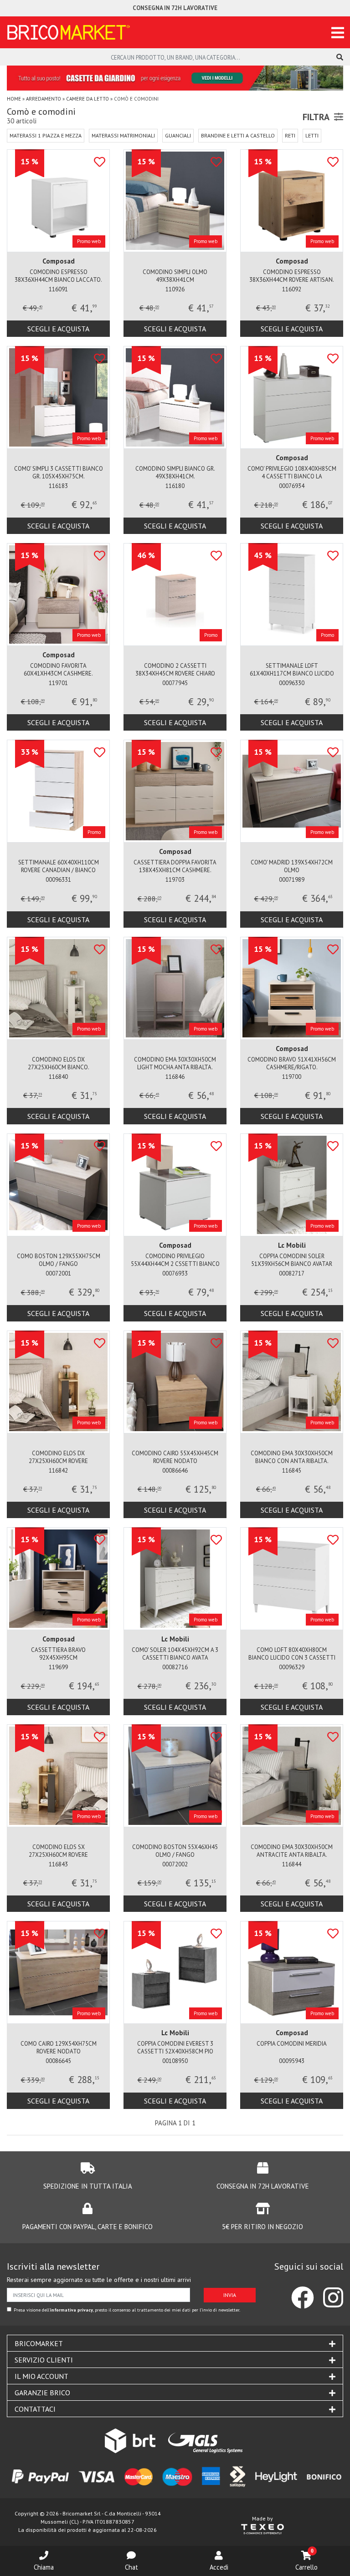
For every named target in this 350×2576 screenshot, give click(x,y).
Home (14, 99)
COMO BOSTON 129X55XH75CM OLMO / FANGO (59, 1260)
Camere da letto (87, 99)
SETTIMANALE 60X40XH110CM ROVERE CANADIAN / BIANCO (59, 866)
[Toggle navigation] (338, 33)
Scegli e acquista (58, 329)
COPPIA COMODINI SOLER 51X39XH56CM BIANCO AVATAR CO (292, 1261)
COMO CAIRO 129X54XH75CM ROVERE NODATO (59, 2048)
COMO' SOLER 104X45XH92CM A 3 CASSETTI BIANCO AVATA (175, 1654)
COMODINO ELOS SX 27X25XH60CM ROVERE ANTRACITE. (58, 1852)
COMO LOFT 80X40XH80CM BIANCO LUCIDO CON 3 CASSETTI (292, 1654)
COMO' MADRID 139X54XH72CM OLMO (292, 866)
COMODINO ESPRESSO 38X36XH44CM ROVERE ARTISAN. (292, 276)
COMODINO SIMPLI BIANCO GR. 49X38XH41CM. (175, 473)
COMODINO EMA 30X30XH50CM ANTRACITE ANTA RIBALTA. (292, 1851)
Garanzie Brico (42, 2393)
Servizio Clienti (44, 2360)
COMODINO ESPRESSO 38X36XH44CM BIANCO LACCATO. (58, 276)
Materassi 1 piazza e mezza (46, 135)
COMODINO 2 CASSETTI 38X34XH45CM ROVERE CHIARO (175, 670)
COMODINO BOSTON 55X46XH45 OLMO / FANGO (175, 1851)
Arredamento (44, 99)
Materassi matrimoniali (123, 135)
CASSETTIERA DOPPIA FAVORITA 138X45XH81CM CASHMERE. (175, 866)
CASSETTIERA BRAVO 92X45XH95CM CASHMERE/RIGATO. (58, 1654)
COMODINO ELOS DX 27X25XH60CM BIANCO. (59, 1063)
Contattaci (35, 2409)
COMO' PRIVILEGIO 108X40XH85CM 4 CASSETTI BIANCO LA (292, 473)
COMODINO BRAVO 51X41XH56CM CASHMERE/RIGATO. (292, 1063)
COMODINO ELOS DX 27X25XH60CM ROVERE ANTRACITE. (58, 1458)
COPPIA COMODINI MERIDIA (292, 2044)
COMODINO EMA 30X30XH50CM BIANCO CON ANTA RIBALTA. (292, 1457)
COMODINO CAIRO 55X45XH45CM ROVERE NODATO (175, 1457)
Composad (59, 261)
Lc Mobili (292, 1245)
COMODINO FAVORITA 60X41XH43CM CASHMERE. (58, 670)
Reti (290, 135)
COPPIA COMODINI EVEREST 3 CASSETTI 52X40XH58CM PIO (175, 2048)
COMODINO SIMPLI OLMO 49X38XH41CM (175, 276)
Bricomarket (39, 2343)
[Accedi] (219, 2556)
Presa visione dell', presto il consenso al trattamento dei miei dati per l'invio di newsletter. (127, 2310)
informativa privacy (72, 2310)
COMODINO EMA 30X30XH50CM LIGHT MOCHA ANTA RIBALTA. (175, 1063)
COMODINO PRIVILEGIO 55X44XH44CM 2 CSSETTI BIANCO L (175, 1261)
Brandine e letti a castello (238, 135)
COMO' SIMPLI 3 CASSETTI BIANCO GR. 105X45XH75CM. (59, 473)
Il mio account (41, 2376)
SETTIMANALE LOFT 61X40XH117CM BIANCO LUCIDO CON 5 (292, 670)
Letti (312, 135)
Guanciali (178, 135)
